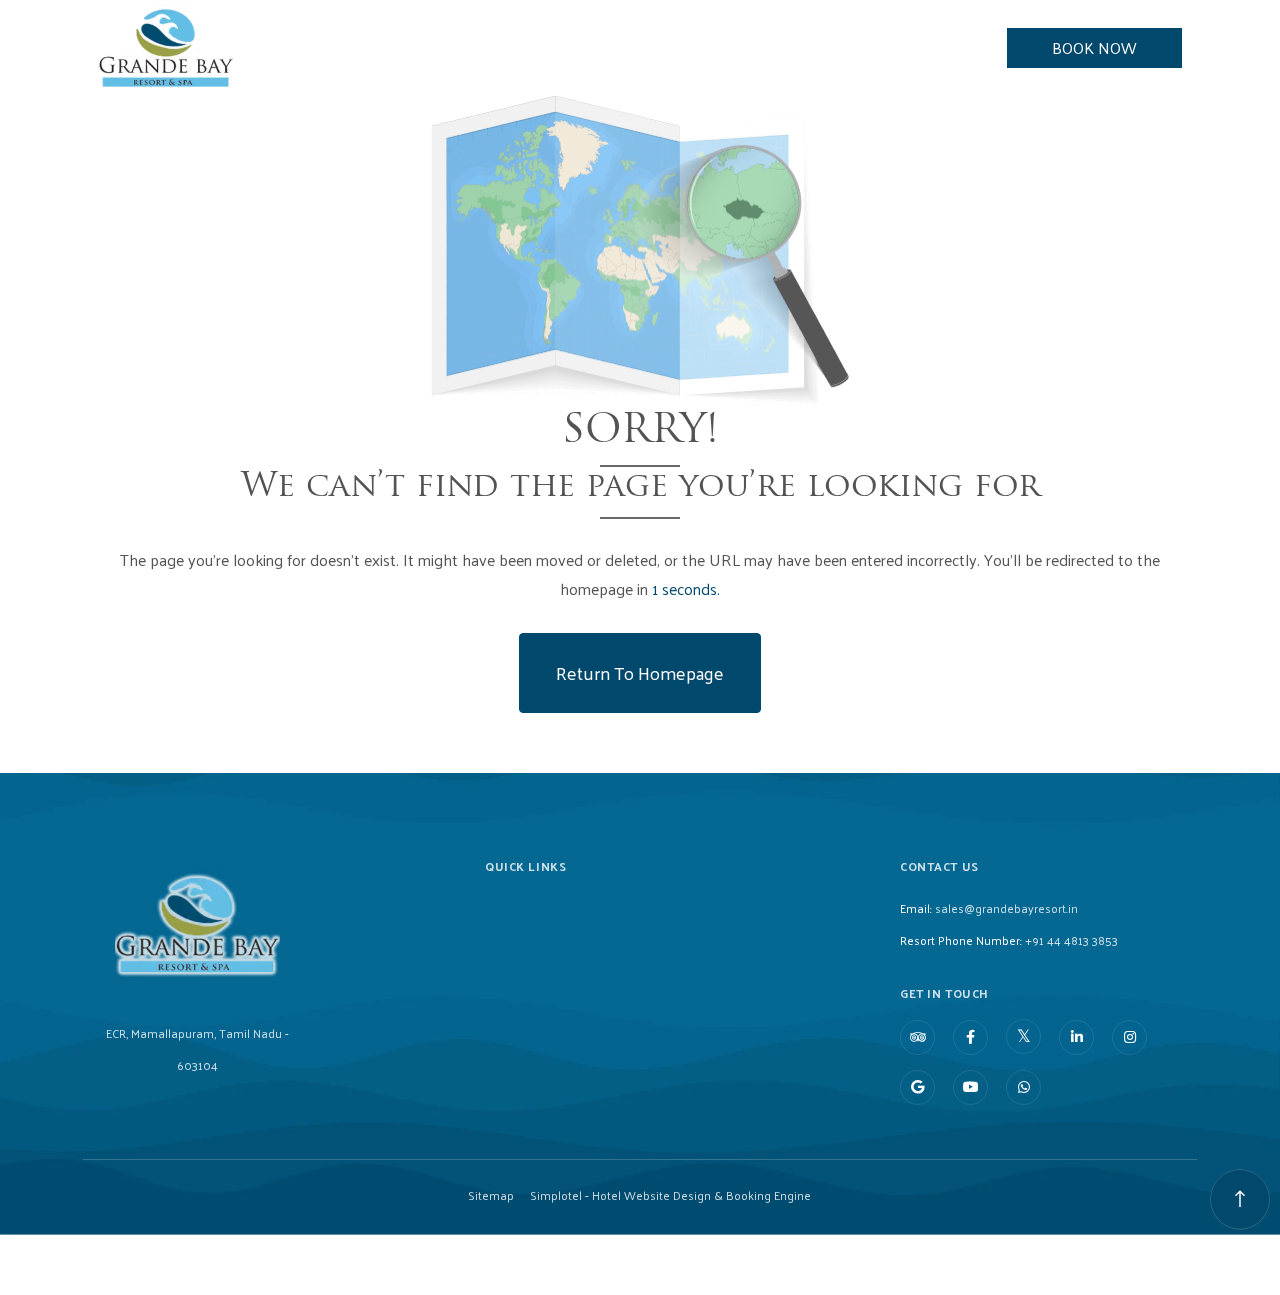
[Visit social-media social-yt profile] (970, 1087)
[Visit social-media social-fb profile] (970, 1037)
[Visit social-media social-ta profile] (917, 1037)
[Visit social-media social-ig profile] (1129, 1037)
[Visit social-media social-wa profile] (1023, 1087)
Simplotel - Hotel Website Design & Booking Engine (670, 1195)
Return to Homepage (640, 672)
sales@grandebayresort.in (1006, 908)
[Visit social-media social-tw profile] (1023, 1036)
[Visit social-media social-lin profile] (1076, 1037)
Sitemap (491, 1195)
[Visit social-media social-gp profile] (917, 1087)
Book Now (1094, 47)
